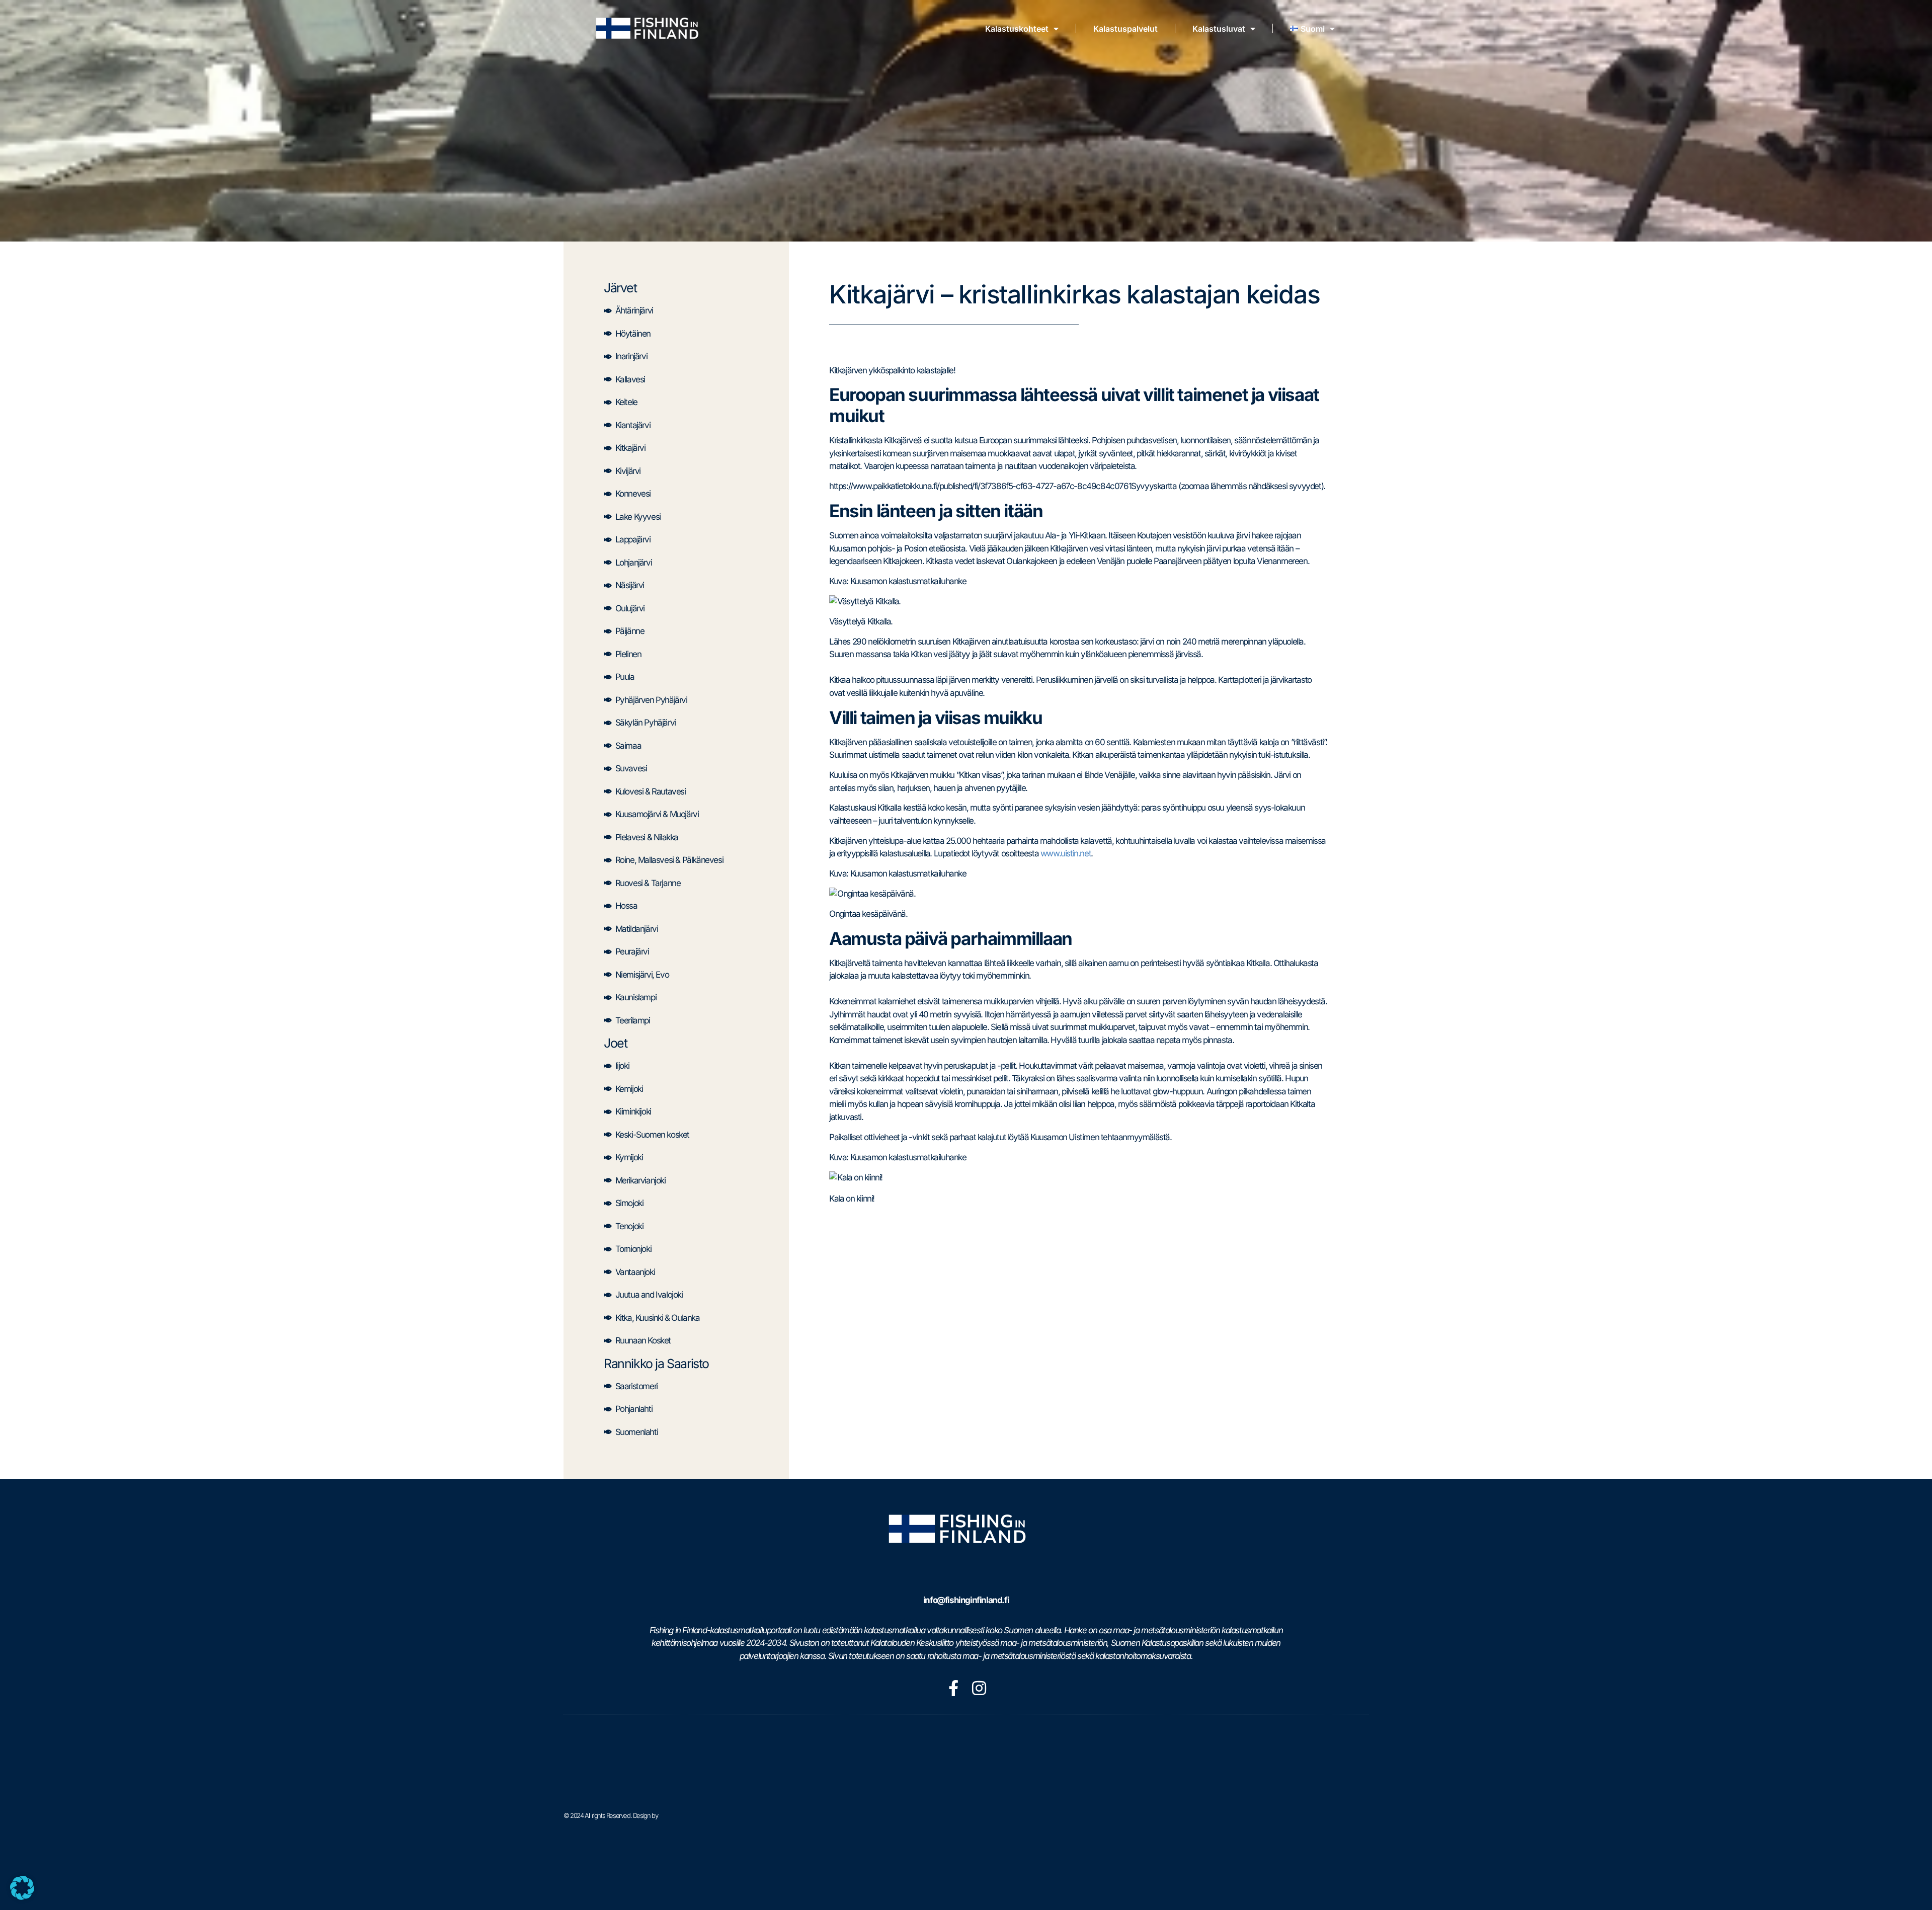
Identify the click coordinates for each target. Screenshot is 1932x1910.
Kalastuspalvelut (1125, 29)
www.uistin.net (1066, 853)
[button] (22, 1888)
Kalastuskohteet (1017, 29)
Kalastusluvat (1219, 29)
